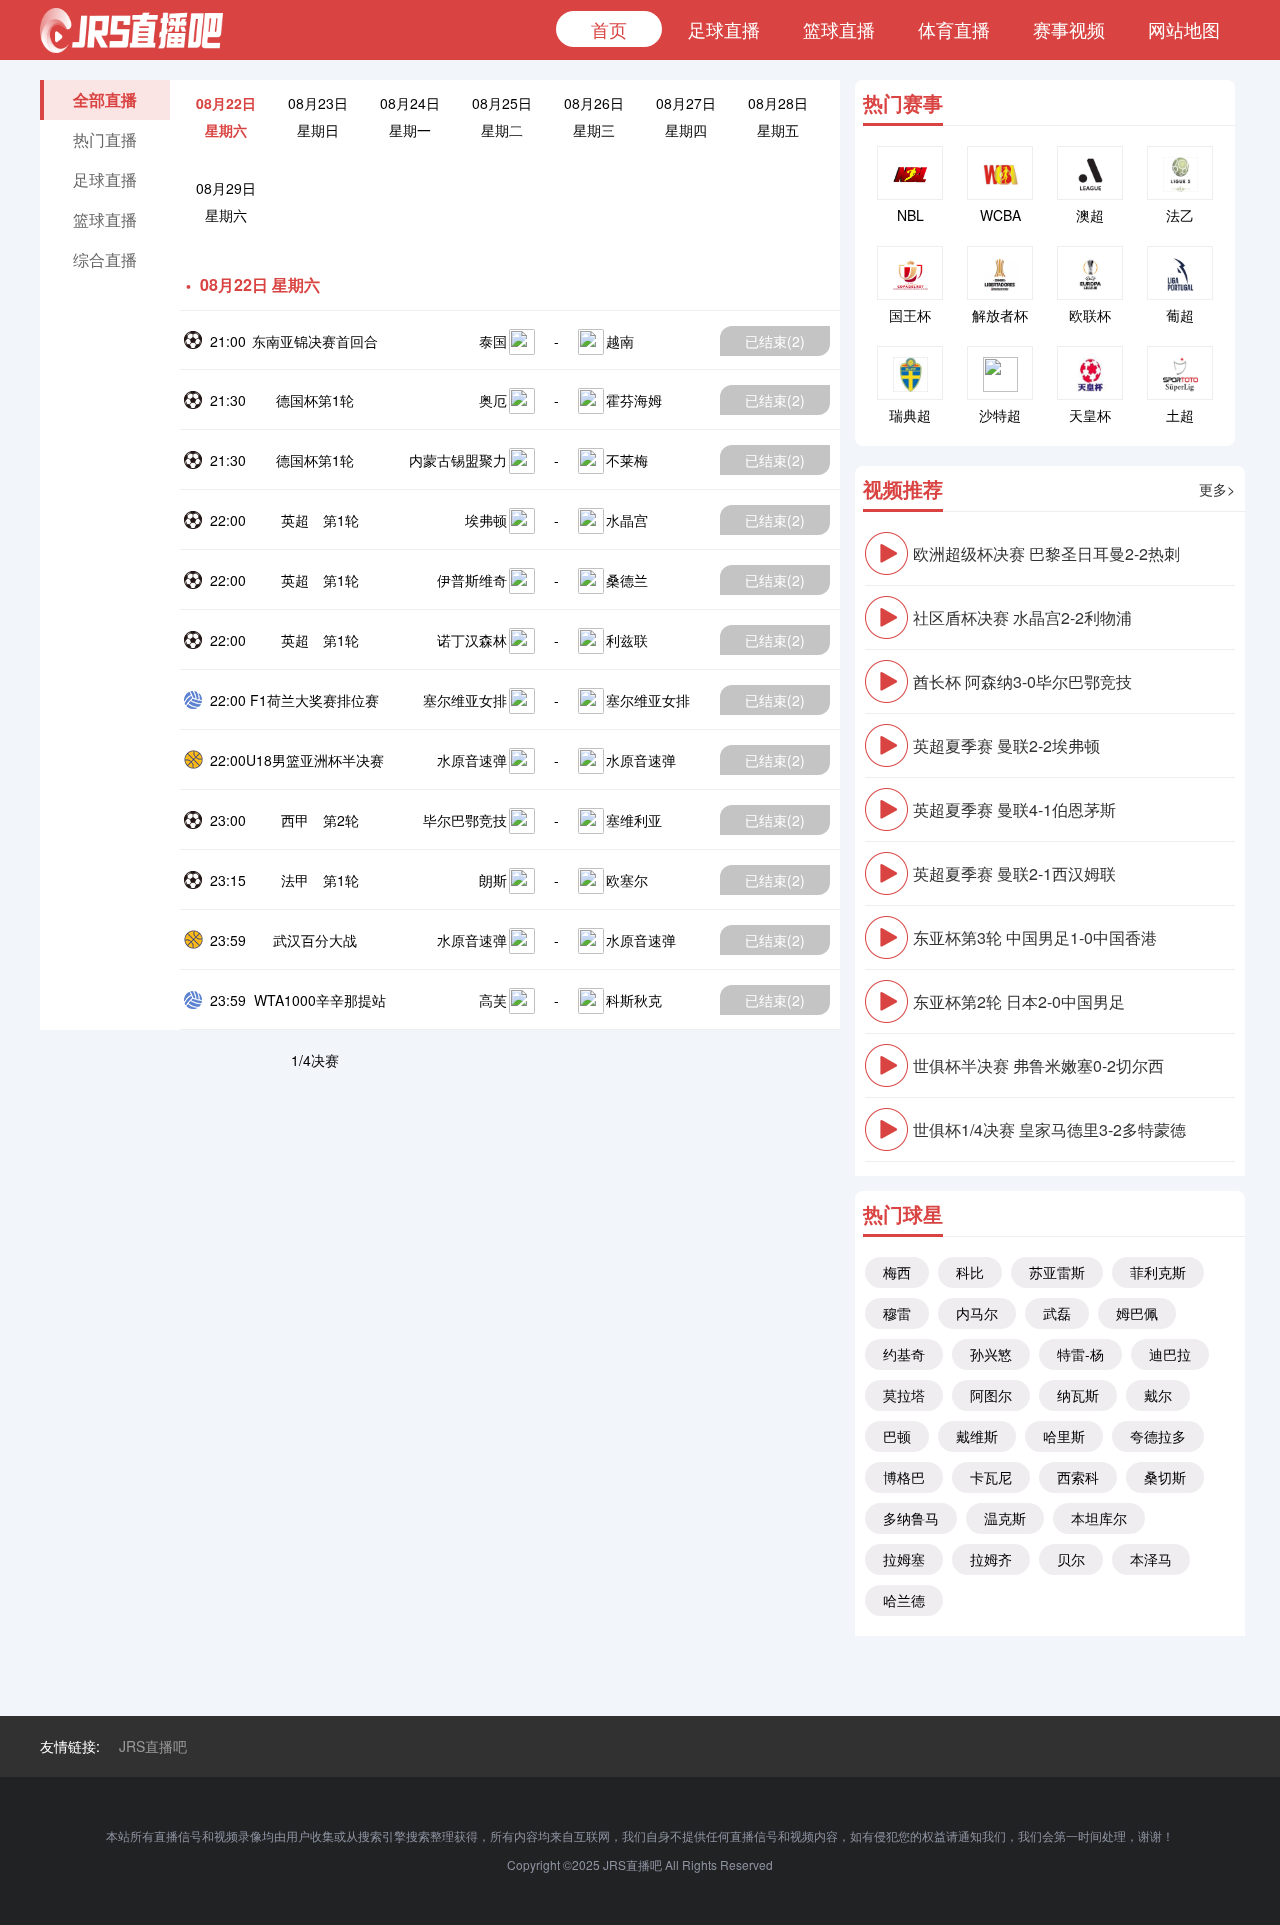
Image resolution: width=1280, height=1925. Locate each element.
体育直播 (954, 29)
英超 (295, 520)
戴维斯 (977, 1436)
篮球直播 (839, 29)
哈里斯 (1064, 1436)
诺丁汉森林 (472, 640)
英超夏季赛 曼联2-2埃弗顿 (1006, 745)
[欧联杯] (1090, 273)
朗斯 (493, 880)
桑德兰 (627, 580)
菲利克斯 (1158, 1272)
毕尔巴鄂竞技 (465, 820)
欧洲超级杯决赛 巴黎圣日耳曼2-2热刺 (1046, 553)
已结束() (775, 341)
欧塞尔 (627, 880)
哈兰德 (904, 1600)
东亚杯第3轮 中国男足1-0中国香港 (1035, 937)
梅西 (897, 1272)
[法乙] (1180, 173)
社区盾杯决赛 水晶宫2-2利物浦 (1022, 617)
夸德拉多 (1158, 1436)
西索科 (1078, 1477)
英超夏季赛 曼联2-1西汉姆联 (1014, 873)
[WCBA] (1000, 173)
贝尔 (1071, 1559)
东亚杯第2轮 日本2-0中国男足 (1019, 1001)
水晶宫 (627, 520)
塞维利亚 (634, 820)
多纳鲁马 (911, 1518)
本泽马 (1151, 1559)
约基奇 (904, 1354)
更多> (1217, 489)
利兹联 (627, 640)
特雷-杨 (1080, 1354)
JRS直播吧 (153, 1746)
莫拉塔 (904, 1395)
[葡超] (1180, 273)
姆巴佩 (1137, 1313)
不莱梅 (627, 460)
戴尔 (1158, 1395)
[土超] (1180, 373)
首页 (609, 29)
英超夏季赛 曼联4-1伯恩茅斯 (1014, 809)
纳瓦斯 (1078, 1395)
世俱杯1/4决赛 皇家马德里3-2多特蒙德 (1049, 1129)
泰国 (493, 341)
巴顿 (897, 1436)
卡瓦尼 (991, 1477)
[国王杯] (910, 273)
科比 (970, 1272)
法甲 (295, 880)
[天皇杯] (1090, 373)
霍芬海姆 (634, 400)
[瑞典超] (910, 373)
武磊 (1057, 1313)
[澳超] (1090, 173)
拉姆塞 (904, 1559)
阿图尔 (991, 1395)
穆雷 (897, 1313)
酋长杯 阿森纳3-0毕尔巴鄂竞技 (1022, 681)
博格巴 (904, 1477)
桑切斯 (1165, 1477)
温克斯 (1005, 1518)
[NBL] (910, 173)
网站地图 (1184, 29)
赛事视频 (1069, 29)
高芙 (493, 1000)
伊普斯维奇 (472, 580)
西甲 (295, 820)
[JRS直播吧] (131, 30)
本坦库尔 (1099, 1518)
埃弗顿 (486, 520)
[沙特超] (1000, 373)
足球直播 (724, 29)
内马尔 (977, 1313)
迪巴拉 (1170, 1354)
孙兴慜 (991, 1354)
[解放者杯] (1000, 273)
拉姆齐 (991, 1559)
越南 (620, 341)
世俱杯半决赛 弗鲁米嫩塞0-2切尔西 (1038, 1065)
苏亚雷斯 (1057, 1272)
